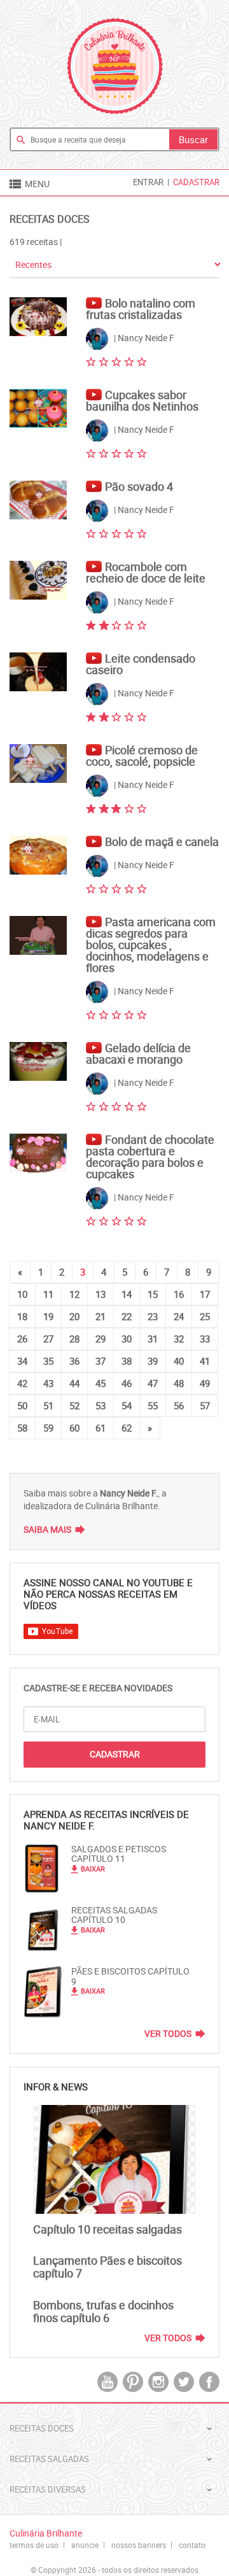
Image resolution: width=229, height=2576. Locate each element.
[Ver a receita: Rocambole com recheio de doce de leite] (38, 580)
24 (179, 1316)
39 (153, 1361)
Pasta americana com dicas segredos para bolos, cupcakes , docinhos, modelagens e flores (151, 945)
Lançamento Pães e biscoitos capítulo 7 (108, 2267)
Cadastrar (196, 182)
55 (153, 1405)
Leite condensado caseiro (141, 664)
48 (179, 1383)
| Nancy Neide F (143, 338)
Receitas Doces (50, 219)
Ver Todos (168, 2034)
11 (48, 1294)
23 (153, 1316)
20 (74, 1316)
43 (48, 1383)
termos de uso (34, 2545)
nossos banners (139, 2545)
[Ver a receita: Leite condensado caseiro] (38, 672)
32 (179, 1339)
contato (192, 2545)
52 (74, 1405)
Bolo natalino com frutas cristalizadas (141, 309)
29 (101, 1339)
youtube (108, 2382)
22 (127, 1316)
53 (101, 1405)
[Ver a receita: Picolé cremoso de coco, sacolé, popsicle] (38, 764)
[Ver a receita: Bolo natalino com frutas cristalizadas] (38, 317)
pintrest (133, 2382)
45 (101, 1383)
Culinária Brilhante (115, 66)
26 (22, 1339)
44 (74, 1383)
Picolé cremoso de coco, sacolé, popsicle (142, 756)
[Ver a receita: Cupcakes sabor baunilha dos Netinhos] (38, 408)
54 (127, 1405)
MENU (29, 184)
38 (127, 1361)
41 (205, 1361)
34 (22, 1361)
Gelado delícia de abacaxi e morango (138, 1053)
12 (74, 1294)
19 (48, 1316)
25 (205, 1316)
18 (22, 1316)
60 (74, 1428)
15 (153, 1294)
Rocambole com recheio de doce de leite (146, 572)
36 (74, 1361)
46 (127, 1383)
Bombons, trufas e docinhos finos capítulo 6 (103, 2311)
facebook (209, 2382)
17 (205, 1294)
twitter (184, 2382)
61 (101, 1428)
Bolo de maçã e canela (162, 841)
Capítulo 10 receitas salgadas (108, 2229)
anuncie (85, 2545)
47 (153, 1383)
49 (205, 1383)
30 (127, 1339)
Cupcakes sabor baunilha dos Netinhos (142, 400)
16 (179, 1294)
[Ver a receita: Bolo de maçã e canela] (38, 855)
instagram (158, 2382)
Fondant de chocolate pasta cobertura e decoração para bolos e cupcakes (150, 1157)
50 (22, 1405)
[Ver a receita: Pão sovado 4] (38, 500)
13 (101, 1294)
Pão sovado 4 (139, 486)
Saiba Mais (47, 1529)
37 (101, 1361)
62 (127, 1428)
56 (179, 1405)
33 (205, 1339)
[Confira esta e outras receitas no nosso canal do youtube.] (95, 297)
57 (205, 1405)
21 (101, 1316)
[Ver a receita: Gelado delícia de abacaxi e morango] (38, 1061)
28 (74, 1339)
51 (48, 1405)
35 (48, 1361)
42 (22, 1383)
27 (48, 1339)
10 (22, 1294)
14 (127, 1294)
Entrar (148, 182)
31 (153, 1339)
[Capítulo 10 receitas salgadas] (114, 2159)
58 (22, 1428)
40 (179, 1361)
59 (48, 1428)
